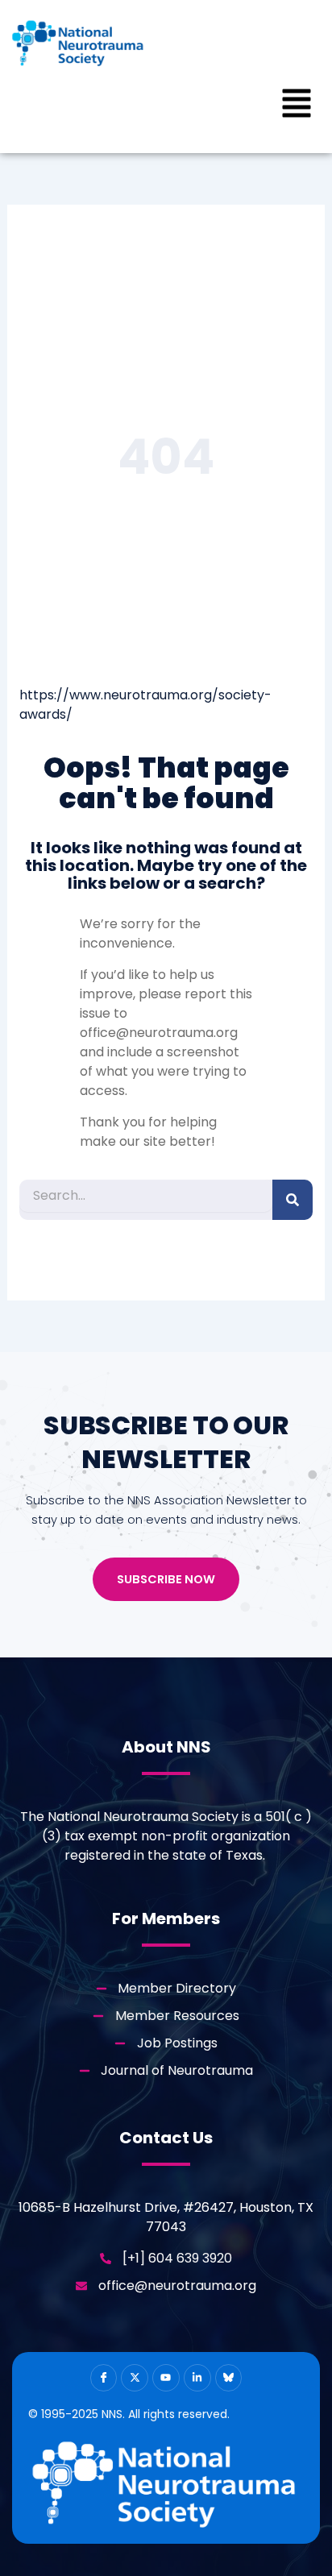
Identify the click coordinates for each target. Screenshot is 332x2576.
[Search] (293, 1200)
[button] (297, 106)
